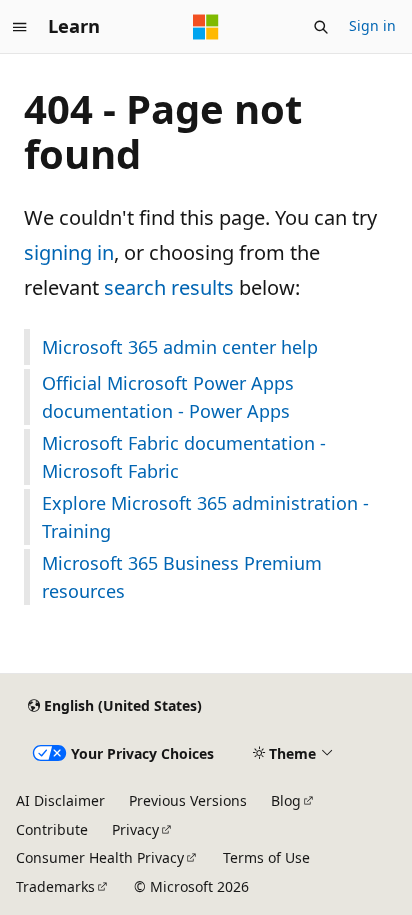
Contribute (52, 829)
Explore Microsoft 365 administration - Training (205, 517)
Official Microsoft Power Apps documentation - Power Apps (168, 397)
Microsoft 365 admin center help (180, 347)
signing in (69, 252)
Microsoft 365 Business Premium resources (182, 577)
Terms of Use (266, 857)
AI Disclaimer (60, 800)
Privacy (135, 829)
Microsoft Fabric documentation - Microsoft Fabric (184, 457)
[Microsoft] (206, 27)
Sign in (372, 25)
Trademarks (55, 886)
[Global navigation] (20, 27)
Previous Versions (188, 800)
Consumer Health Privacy (100, 857)
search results (169, 287)
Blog (286, 800)
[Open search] (321, 27)
